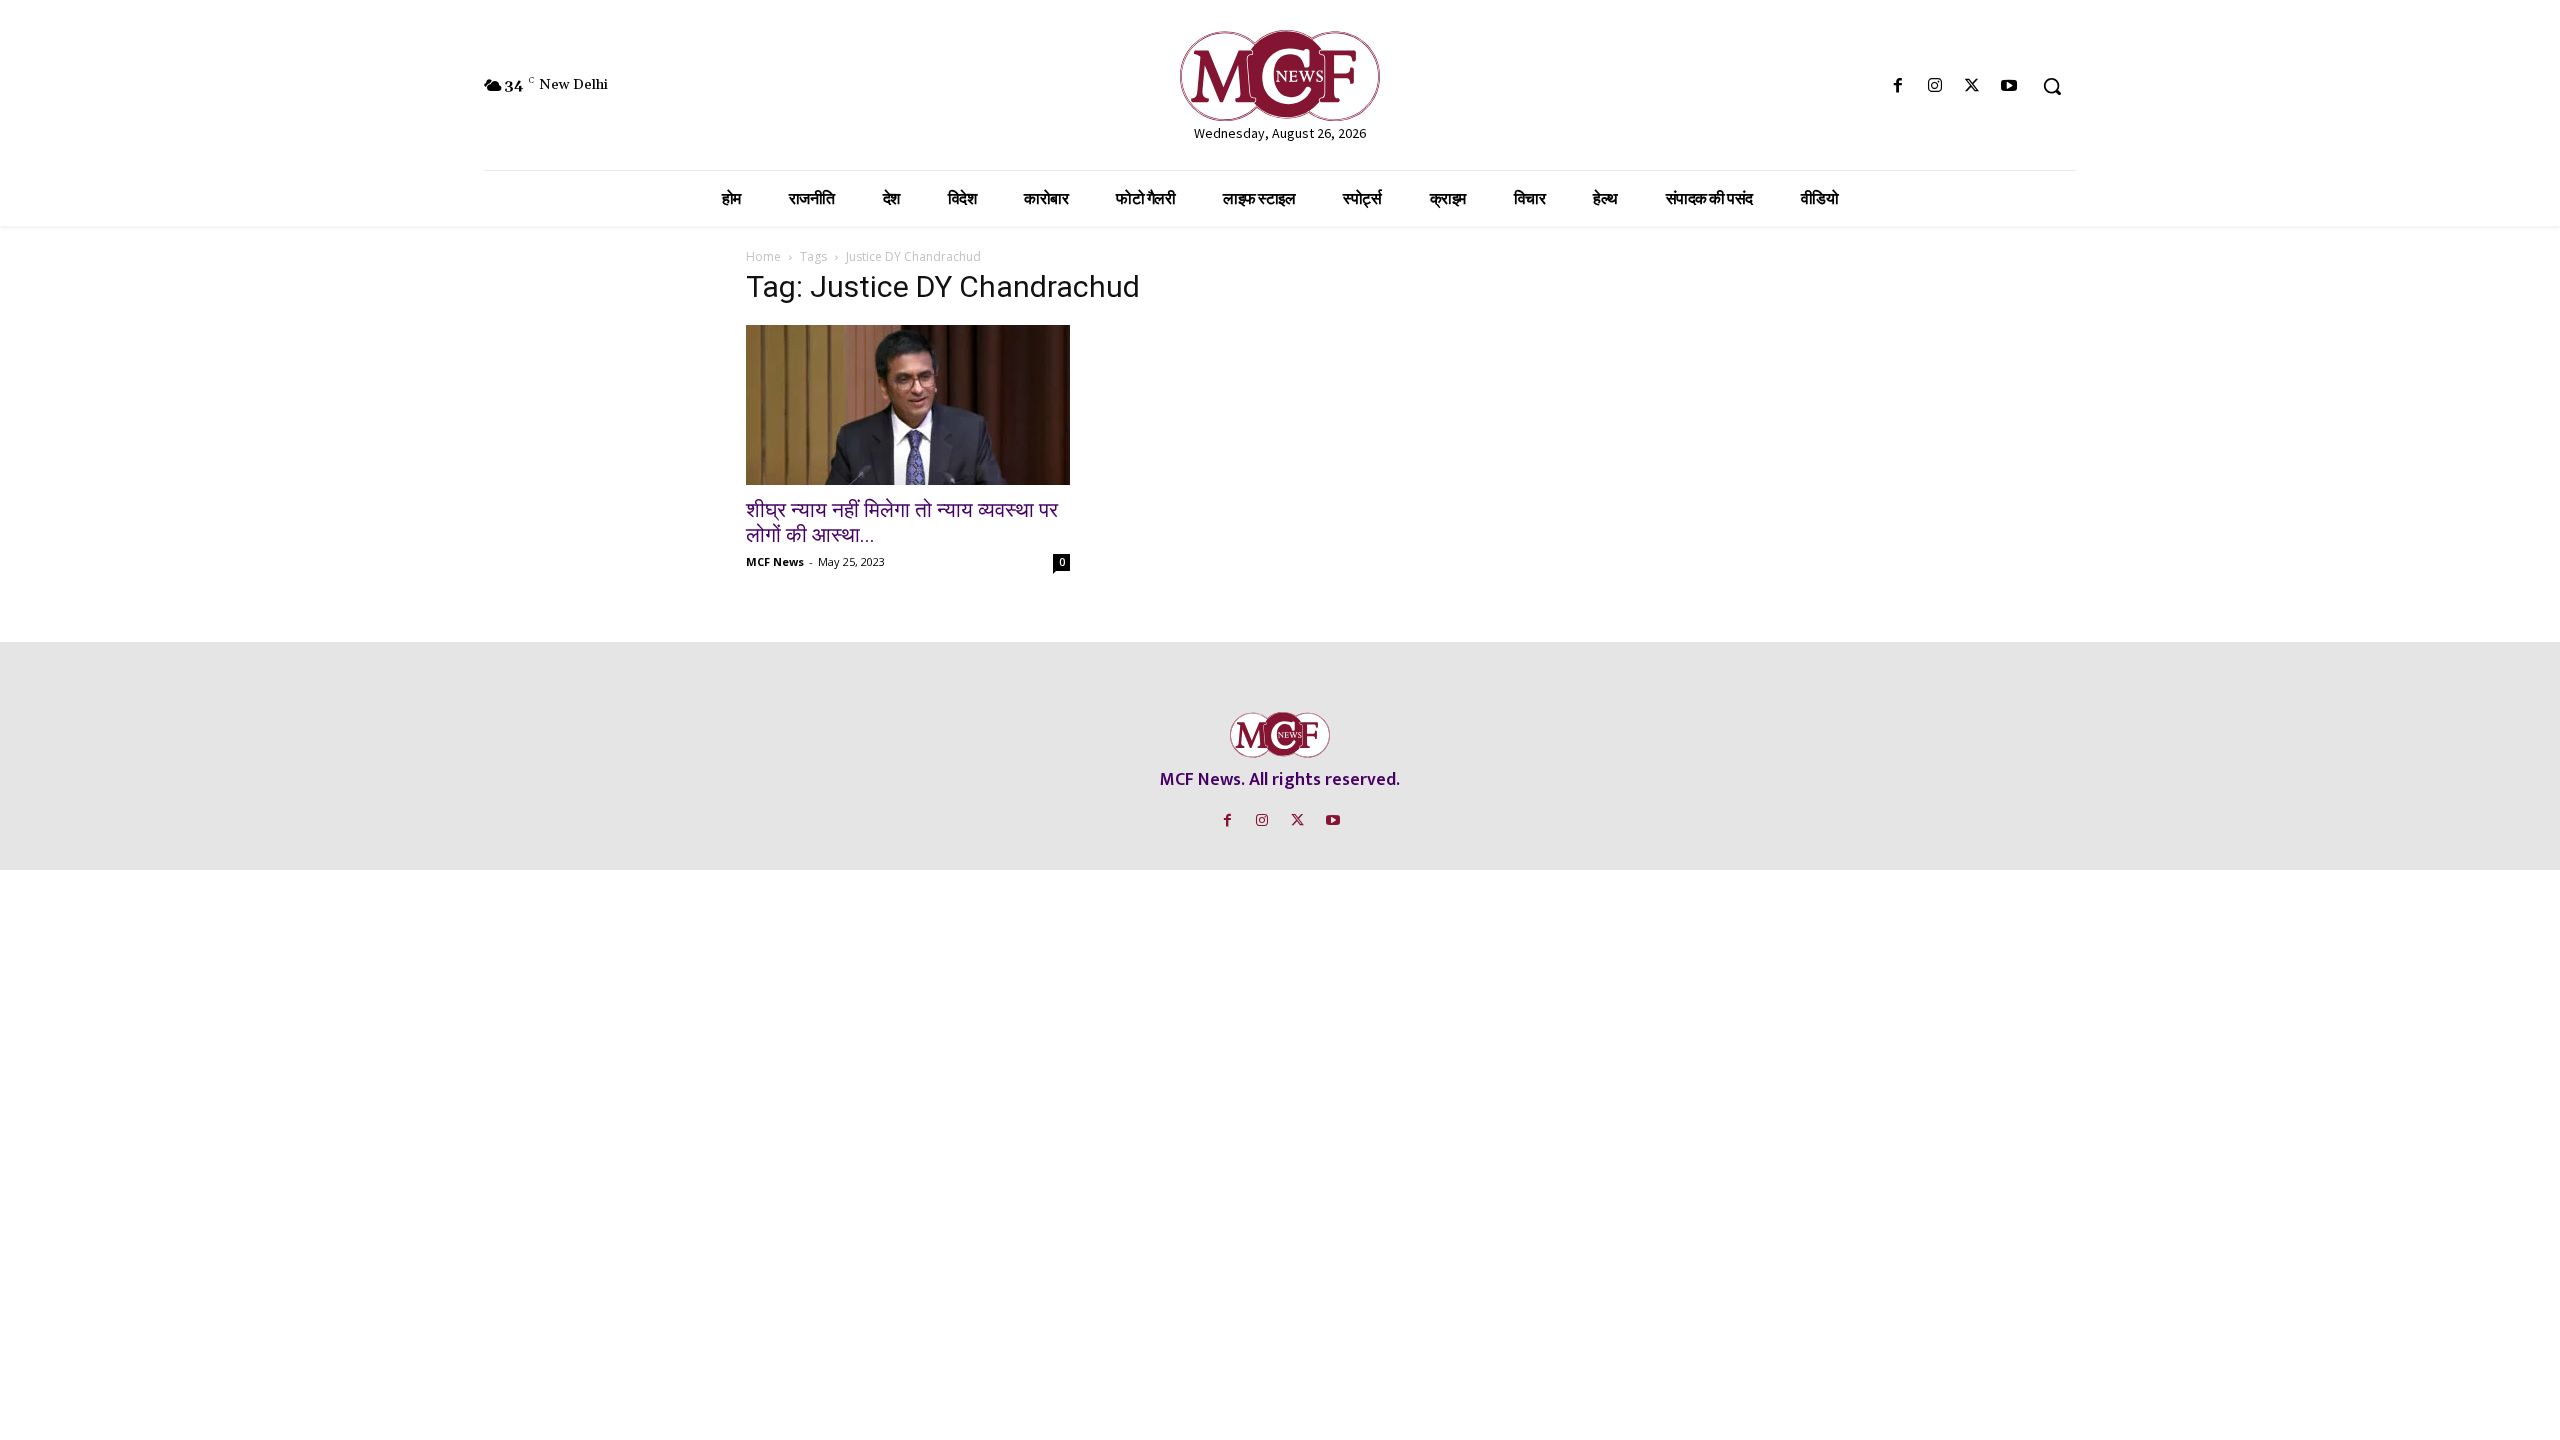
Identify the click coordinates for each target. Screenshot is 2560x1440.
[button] (2052, 86)
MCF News (775, 561)
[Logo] (1279, 75)
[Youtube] (2009, 86)
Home (763, 256)
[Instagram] (1934, 86)
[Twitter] (1972, 86)
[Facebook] (1897, 86)
